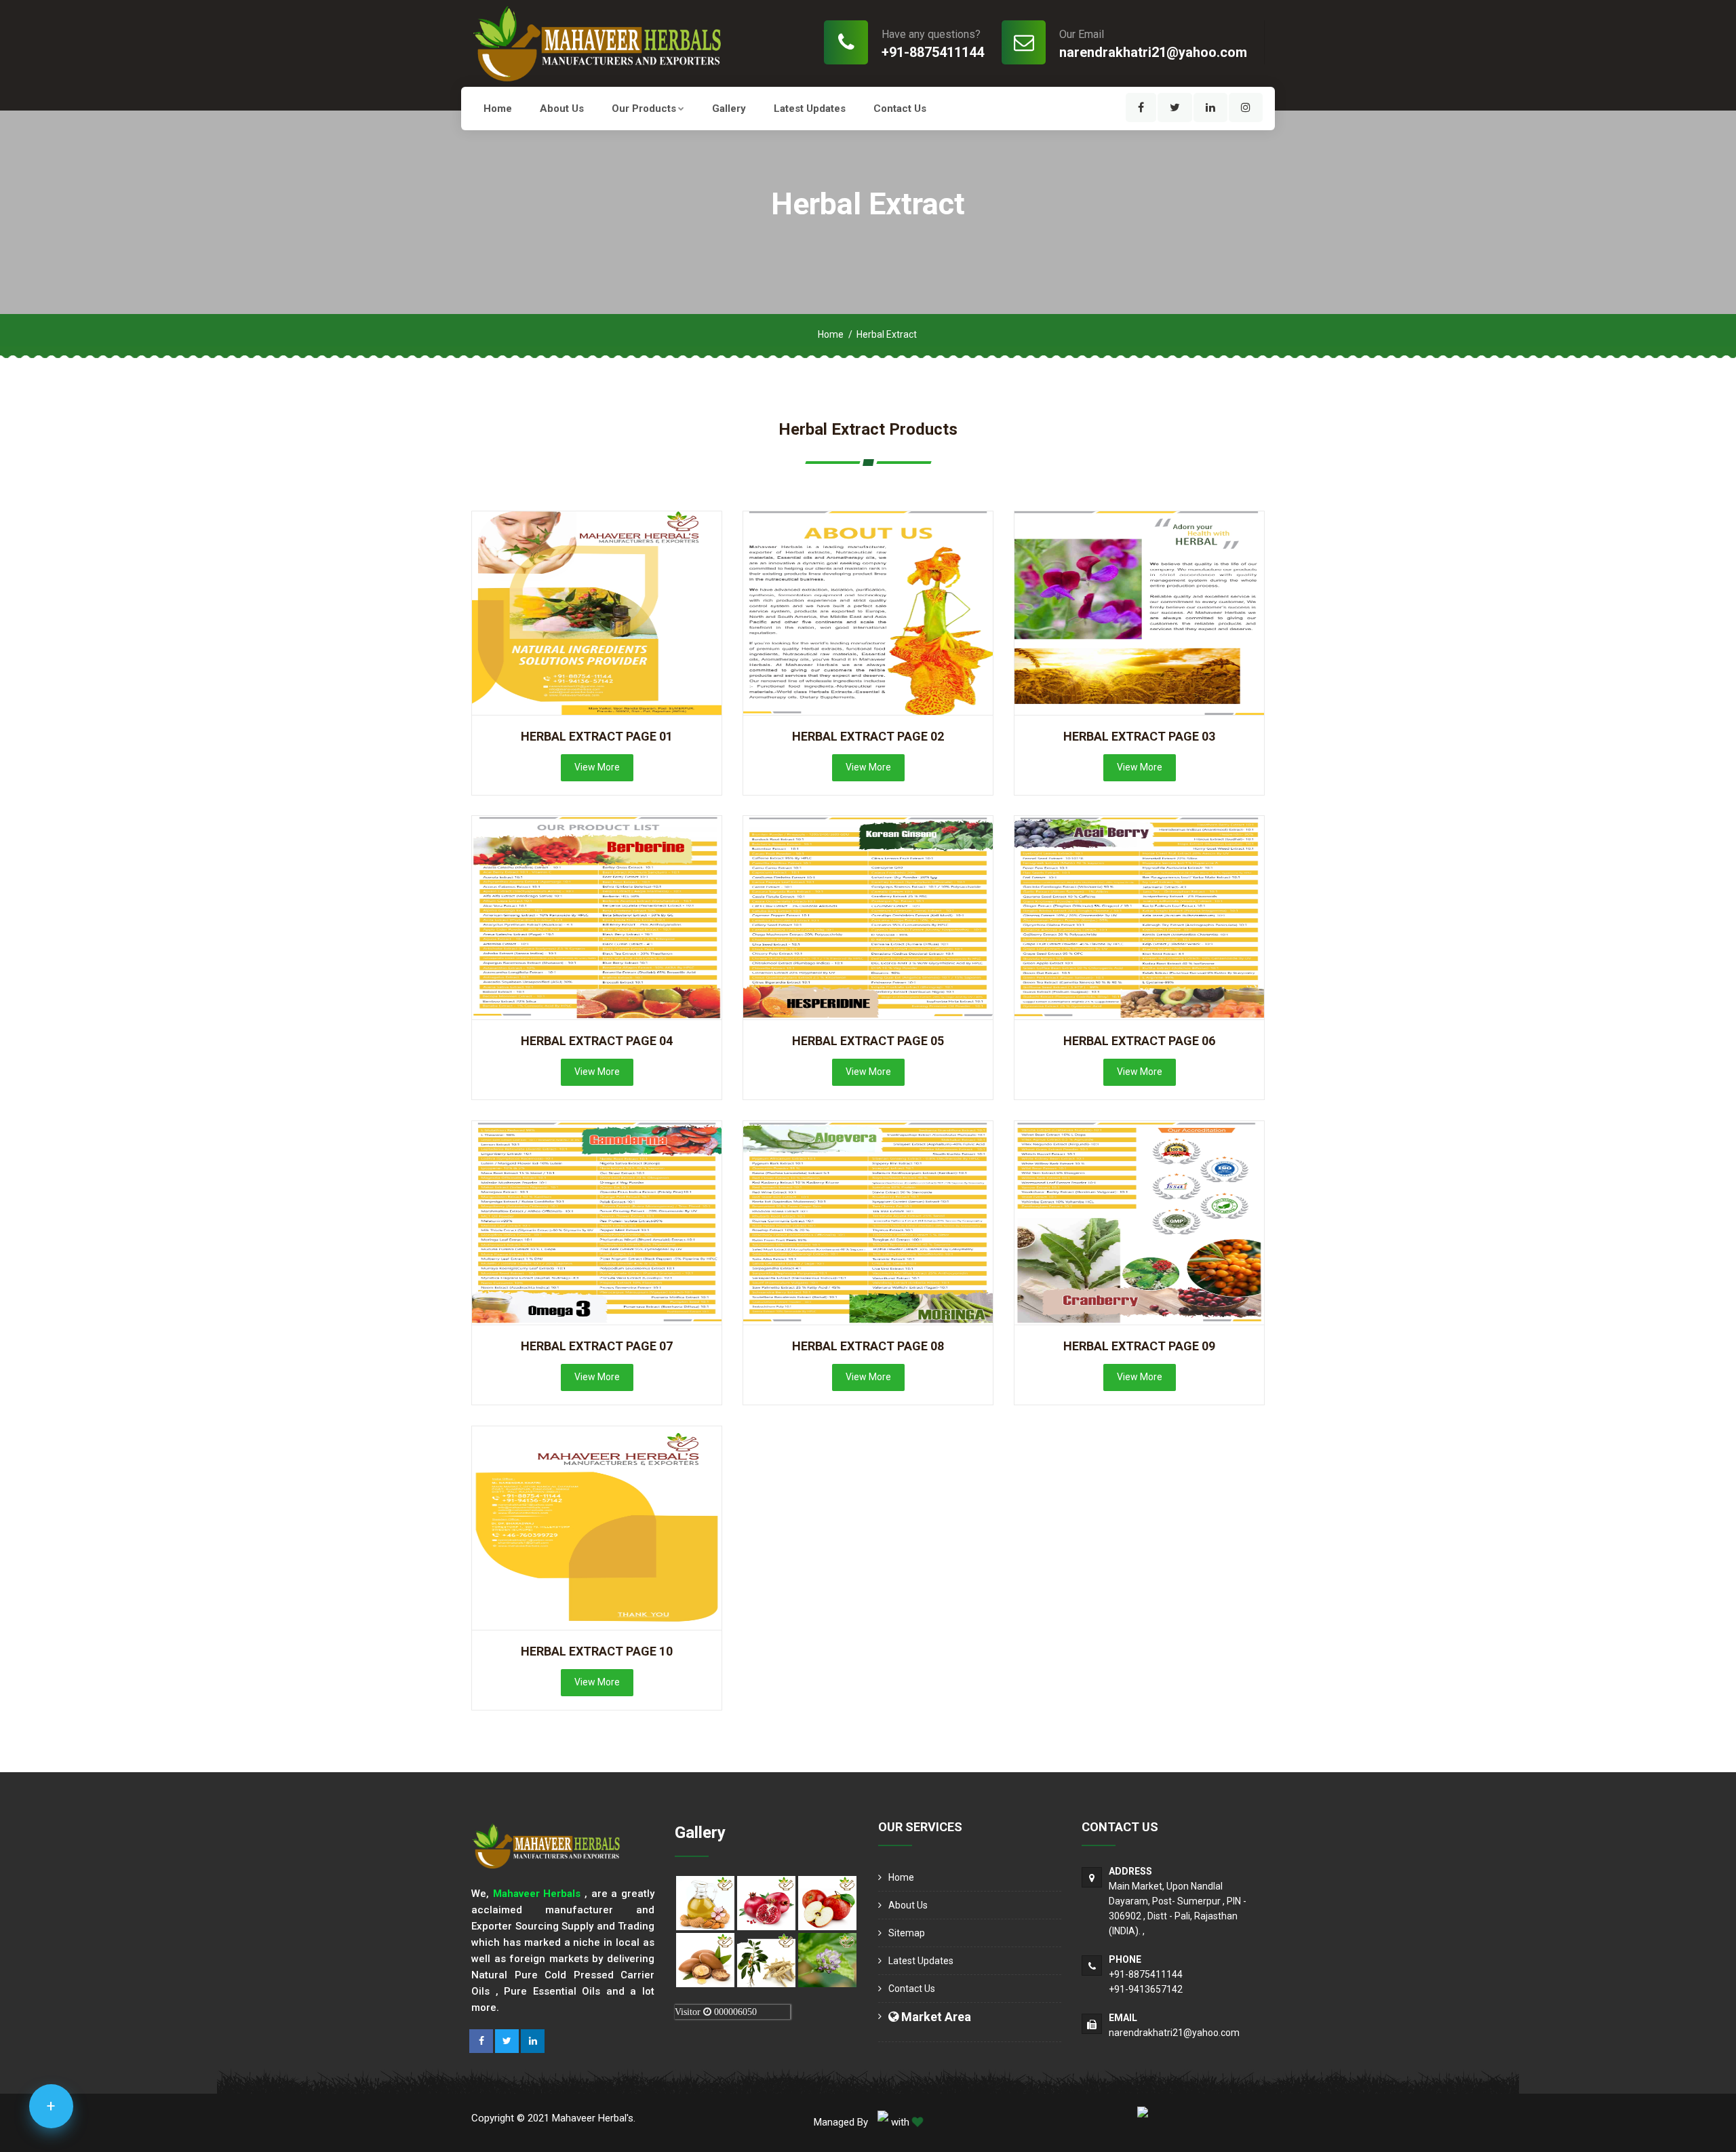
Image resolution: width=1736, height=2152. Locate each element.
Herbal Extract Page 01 (597, 736)
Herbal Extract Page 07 (597, 1346)
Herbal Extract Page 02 (868, 736)
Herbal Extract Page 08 (868, 1346)
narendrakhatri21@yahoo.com (1153, 52)
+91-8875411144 (933, 52)
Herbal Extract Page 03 (1139, 736)
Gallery (729, 109)
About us (562, 109)
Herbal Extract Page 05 (868, 1041)
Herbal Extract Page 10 (597, 1651)
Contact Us (900, 109)
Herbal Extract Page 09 (1139, 1346)
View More (597, 767)
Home (498, 109)
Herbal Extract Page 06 (1139, 1041)
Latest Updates (810, 109)
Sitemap (907, 1933)
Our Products (644, 109)
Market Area (935, 2017)
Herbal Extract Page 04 (597, 1041)
